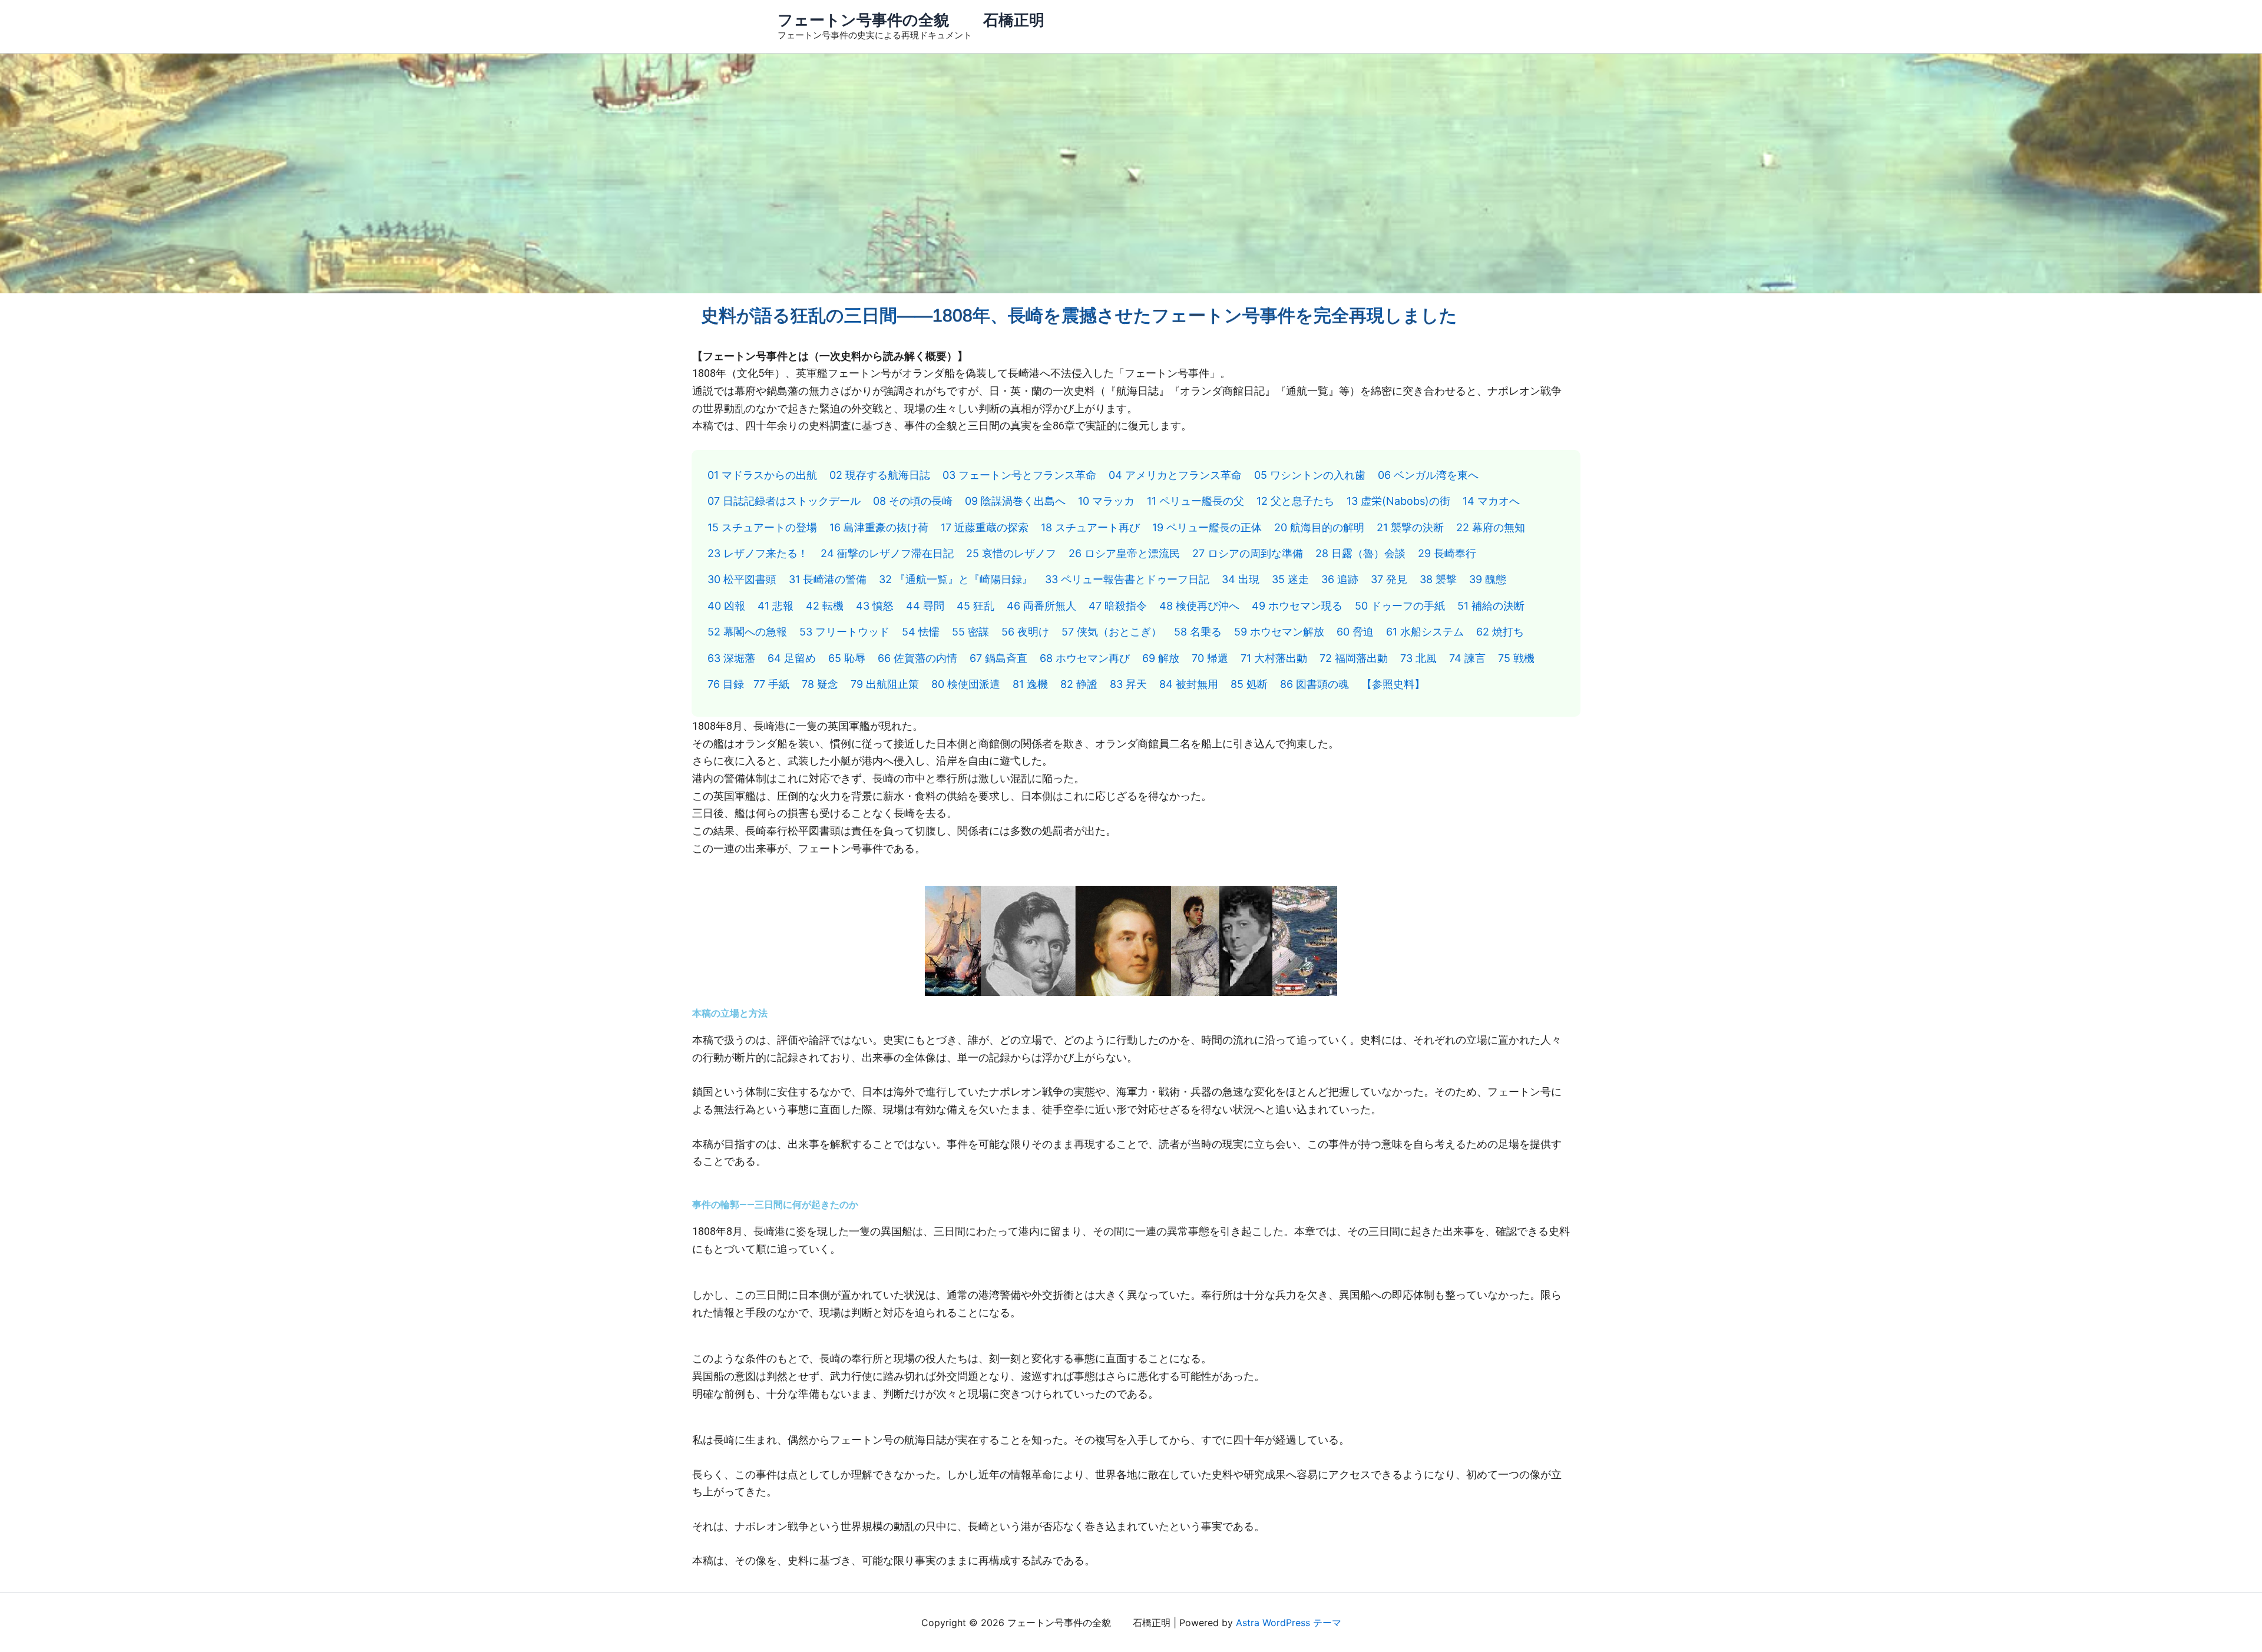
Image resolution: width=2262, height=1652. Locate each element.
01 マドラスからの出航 (762, 475)
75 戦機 (1516, 658)
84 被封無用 (1189, 684)
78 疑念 (820, 684)
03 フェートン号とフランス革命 (1019, 475)
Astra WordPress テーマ (1289, 1623)
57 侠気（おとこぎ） (1112, 632)
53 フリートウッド (844, 632)
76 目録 (726, 684)
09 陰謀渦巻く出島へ (1015, 501)
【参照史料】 (1393, 684)
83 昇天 (1128, 684)
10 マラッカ (1106, 501)
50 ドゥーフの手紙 (1400, 606)
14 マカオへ (1491, 501)
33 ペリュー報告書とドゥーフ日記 (1127, 579)
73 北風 (1418, 658)
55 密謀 (970, 632)
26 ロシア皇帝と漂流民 (1124, 553)
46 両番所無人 (1041, 606)
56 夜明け (1025, 632)
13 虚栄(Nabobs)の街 (1398, 501)
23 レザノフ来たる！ (758, 553)
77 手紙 (771, 684)
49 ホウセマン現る (1297, 606)
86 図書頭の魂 (1314, 684)
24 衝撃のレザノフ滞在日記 (887, 553)
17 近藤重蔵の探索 (985, 527)
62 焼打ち (1500, 632)
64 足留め (792, 658)
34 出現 (1241, 579)
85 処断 (1249, 684)
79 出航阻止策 (885, 684)
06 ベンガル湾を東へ (1428, 475)
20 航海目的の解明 (1319, 527)
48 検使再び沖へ (1199, 606)
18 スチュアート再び (1090, 527)
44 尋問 (925, 606)
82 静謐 (1079, 684)
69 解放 (1161, 658)
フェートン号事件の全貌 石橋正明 (911, 20)
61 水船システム (1425, 632)
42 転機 (825, 606)
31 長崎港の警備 (828, 579)
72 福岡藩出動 (1354, 658)
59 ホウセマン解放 (1279, 632)
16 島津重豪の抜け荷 (879, 527)
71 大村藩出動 (1274, 658)
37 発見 (1389, 579)
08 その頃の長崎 (913, 501)
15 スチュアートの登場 (762, 527)
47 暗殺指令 (1118, 606)
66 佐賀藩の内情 (917, 658)
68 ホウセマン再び (1085, 658)
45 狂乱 (975, 606)
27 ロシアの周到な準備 (1248, 553)
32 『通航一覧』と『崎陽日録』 (956, 579)
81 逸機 (1030, 684)
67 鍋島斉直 (998, 658)
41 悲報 (776, 606)
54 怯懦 (921, 632)
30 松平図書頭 (742, 579)
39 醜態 (1488, 579)
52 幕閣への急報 (747, 632)
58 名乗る (1198, 632)
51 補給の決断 (1491, 606)
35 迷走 (1290, 579)
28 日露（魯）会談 (1360, 553)
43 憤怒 (875, 606)
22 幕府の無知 (1491, 527)
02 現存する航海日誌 (880, 475)
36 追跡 (1340, 579)
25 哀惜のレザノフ (1011, 553)
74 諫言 (1467, 658)
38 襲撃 (1438, 579)
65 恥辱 (847, 658)
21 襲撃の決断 (1410, 527)
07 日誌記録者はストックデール (784, 501)
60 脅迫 (1355, 632)
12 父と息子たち (1295, 501)
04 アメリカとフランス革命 (1175, 475)
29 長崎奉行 (1447, 553)
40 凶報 (726, 606)
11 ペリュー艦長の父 (1196, 501)
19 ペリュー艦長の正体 (1207, 527)
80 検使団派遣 (966, 684)
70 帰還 (1210, 658)
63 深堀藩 (731, 658)
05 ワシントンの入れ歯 (1310, 475)
